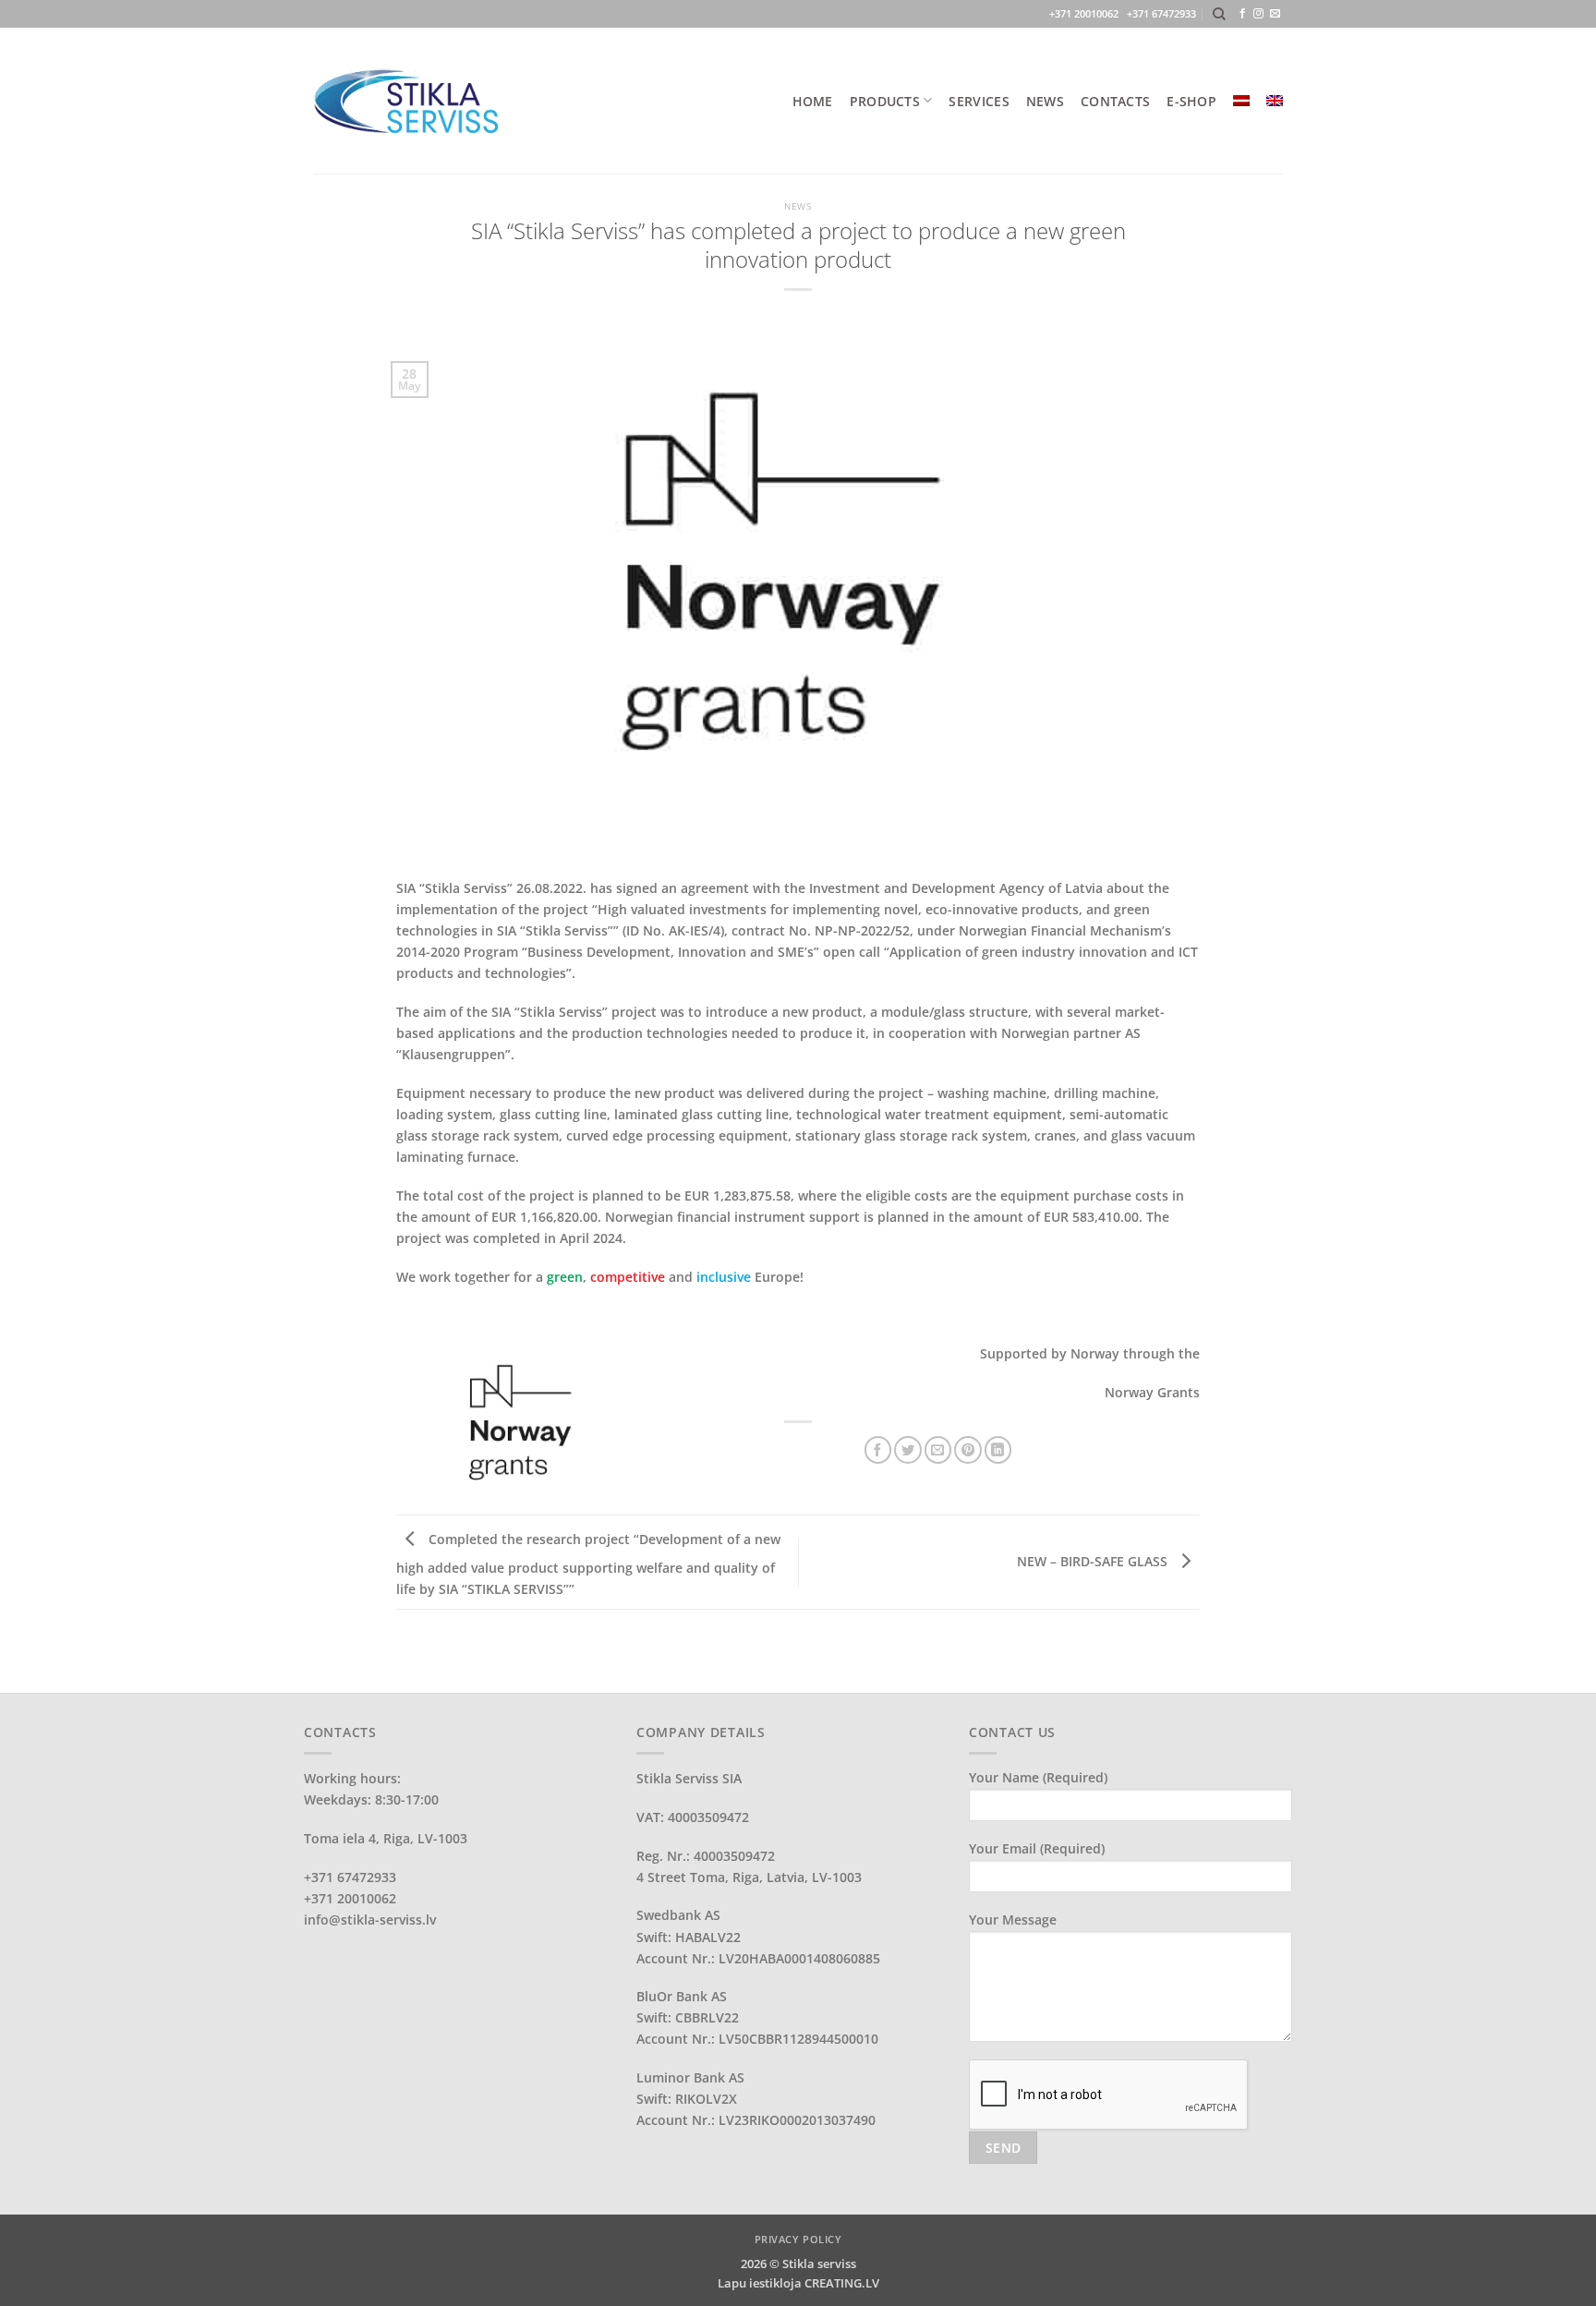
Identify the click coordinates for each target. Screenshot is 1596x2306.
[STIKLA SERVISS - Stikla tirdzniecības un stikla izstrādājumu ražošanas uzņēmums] (405, 100)
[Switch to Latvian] (1241, 101)
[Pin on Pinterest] (968, 1450)
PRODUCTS (885, 101)
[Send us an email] (1275, 14)
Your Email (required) (1037, 1848)
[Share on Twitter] (908, 1450)
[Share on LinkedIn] (998, 1450)
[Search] (1219, 14)
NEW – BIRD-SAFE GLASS (1094, 1561)
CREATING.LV (842, 2283)
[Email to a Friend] (938, 1450)
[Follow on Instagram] (1258, 14)
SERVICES (979, 101)
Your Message (1013, 1920)
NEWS (1045, 101)
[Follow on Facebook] (1243, 14)
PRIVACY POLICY (798, 2239)
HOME (813, 101)
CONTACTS (1115, 101)
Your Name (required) (1038, 1777)
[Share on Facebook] (878, 1450)
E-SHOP (1191, 101)
